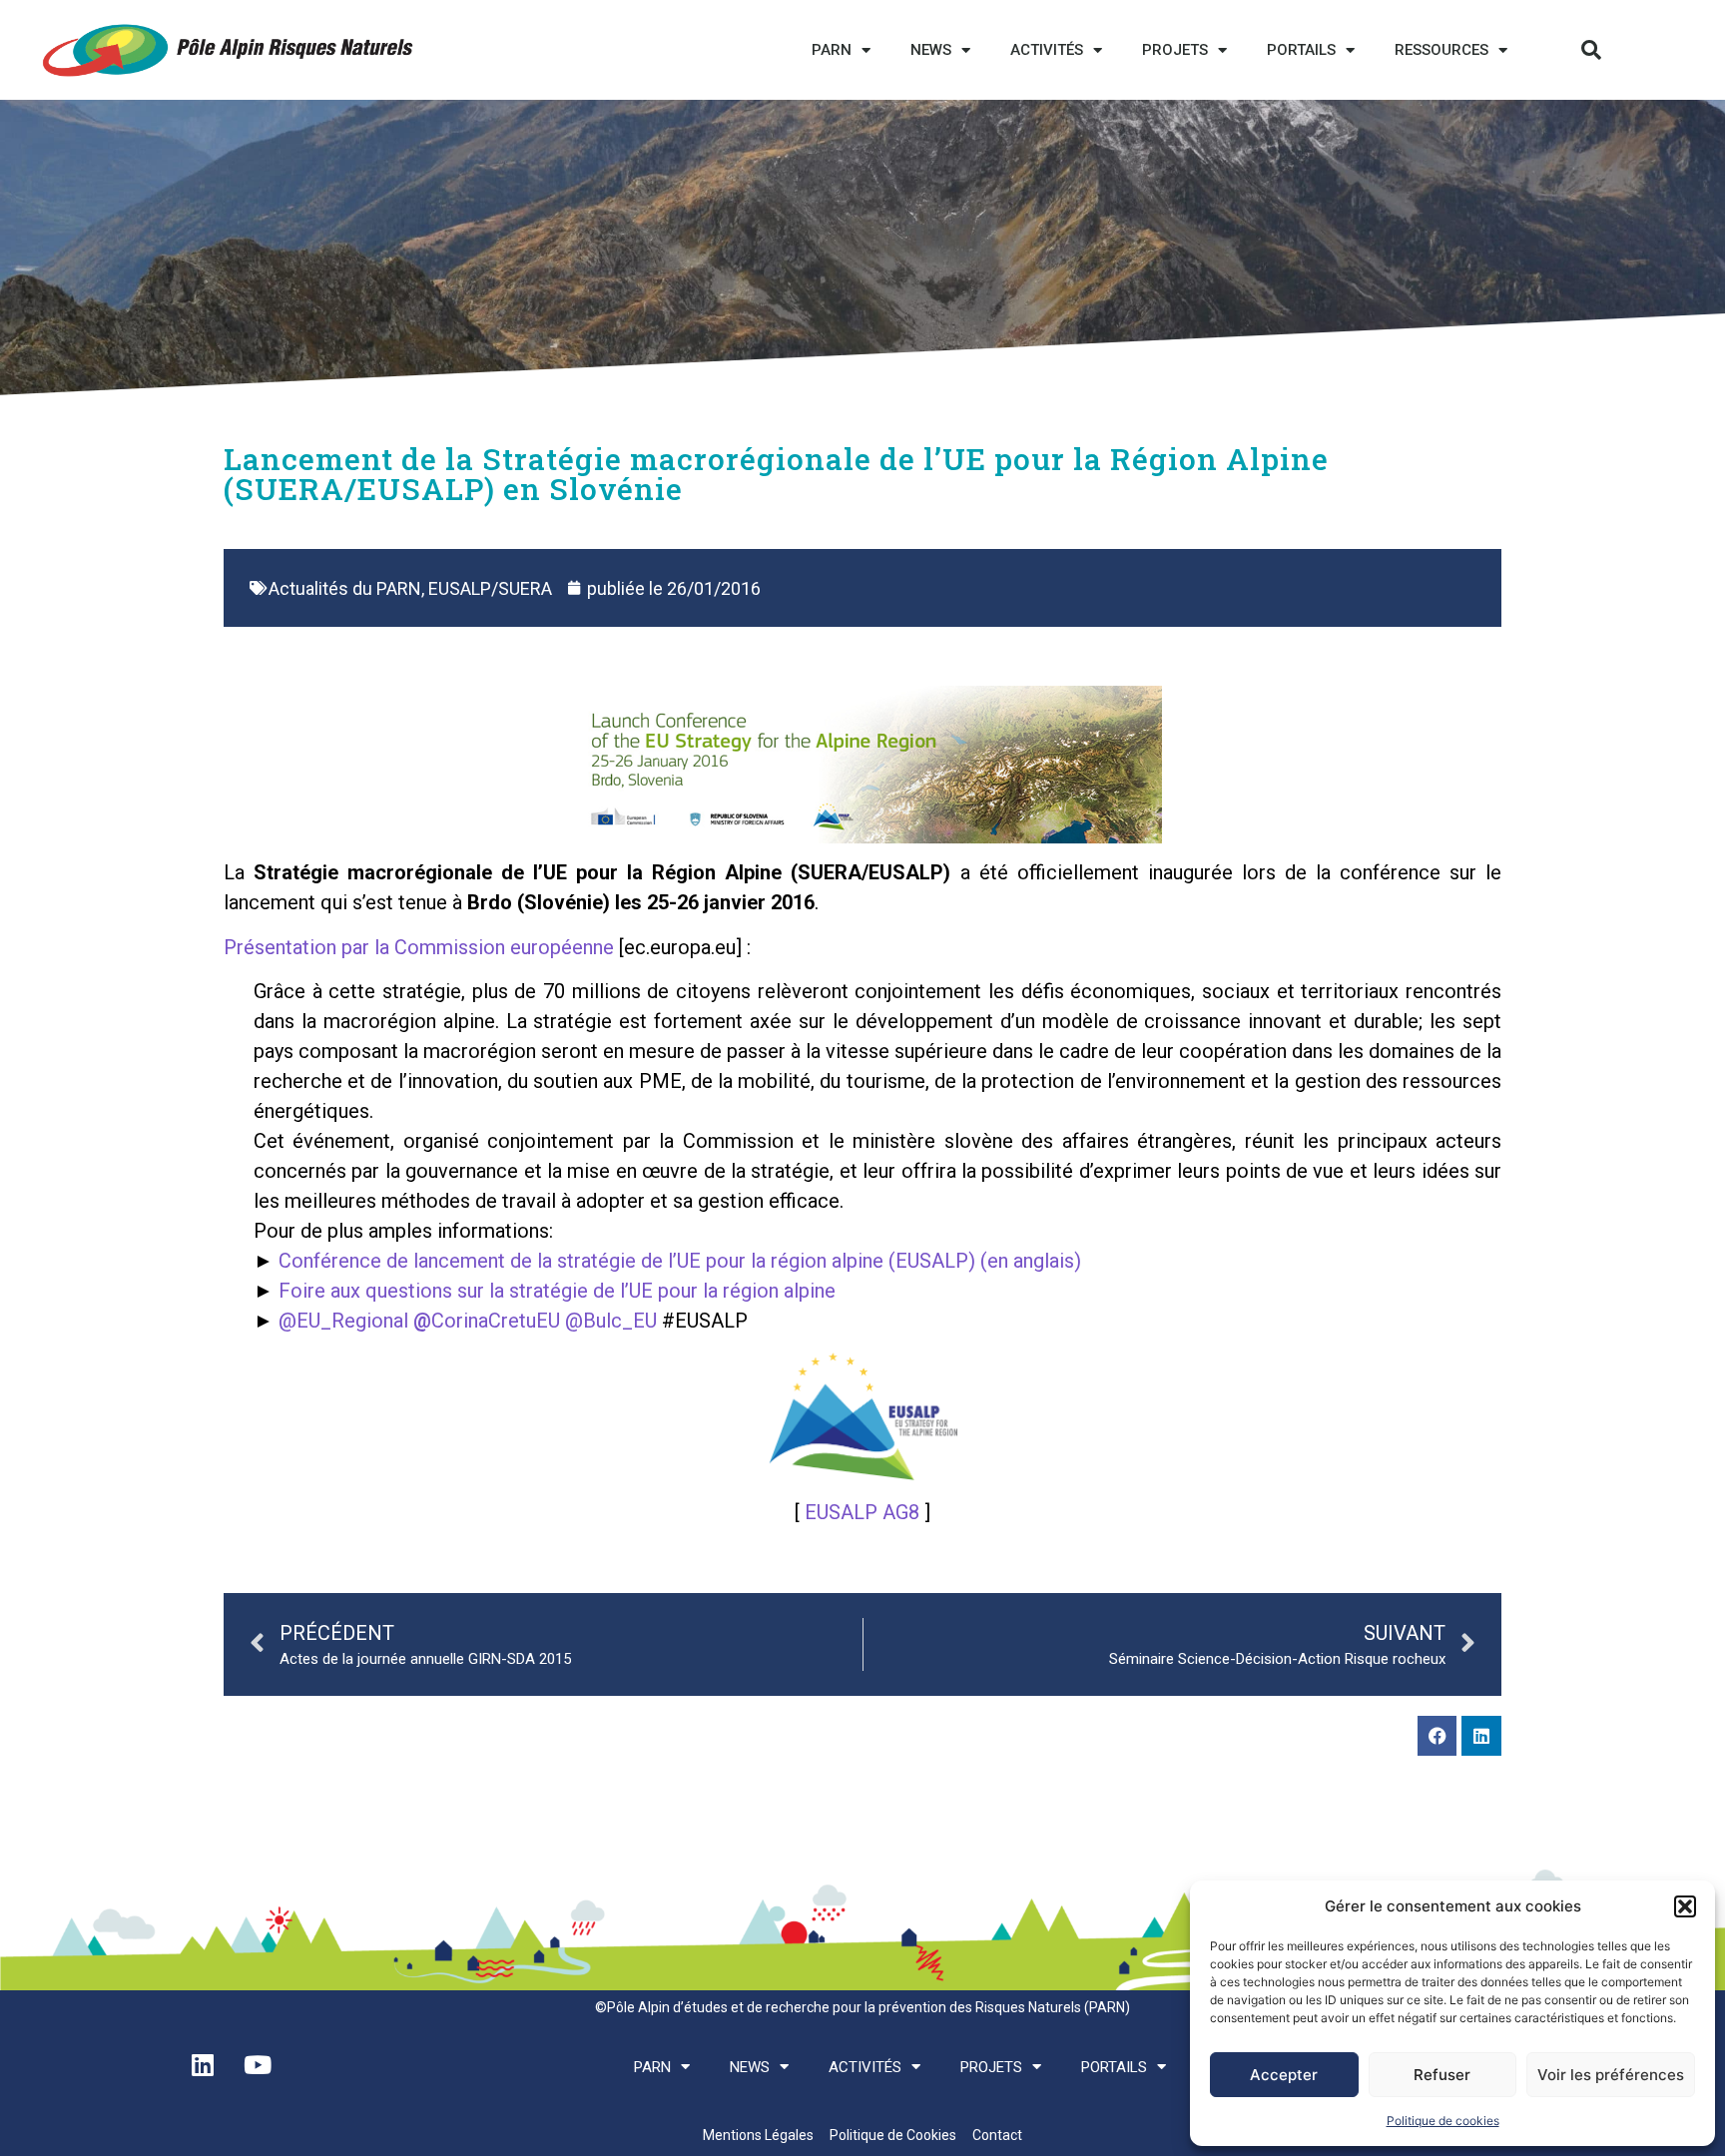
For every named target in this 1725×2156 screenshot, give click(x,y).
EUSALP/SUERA (490, 588)
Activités (1047, 50)
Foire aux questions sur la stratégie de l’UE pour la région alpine (557, 1291)
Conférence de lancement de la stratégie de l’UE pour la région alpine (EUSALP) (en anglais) (680, 1261)
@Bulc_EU (611, 1321)
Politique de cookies (1443, 2121)
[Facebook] (1437, 1736)
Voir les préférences (1611, 2075)
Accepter (1284, 2075)
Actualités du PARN (345, 588)
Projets (1175, 50)
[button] (1685, 1906)
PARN (832, 50)
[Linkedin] (1481, 1736)
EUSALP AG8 (862, 1512)
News (931, 50)
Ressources (1441, 50)
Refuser (1442, 2075)
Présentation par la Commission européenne (419, 947)
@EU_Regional (343, 1321)
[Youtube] (258, 2065)
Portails (1301, 50)
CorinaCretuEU (487, 1321)
